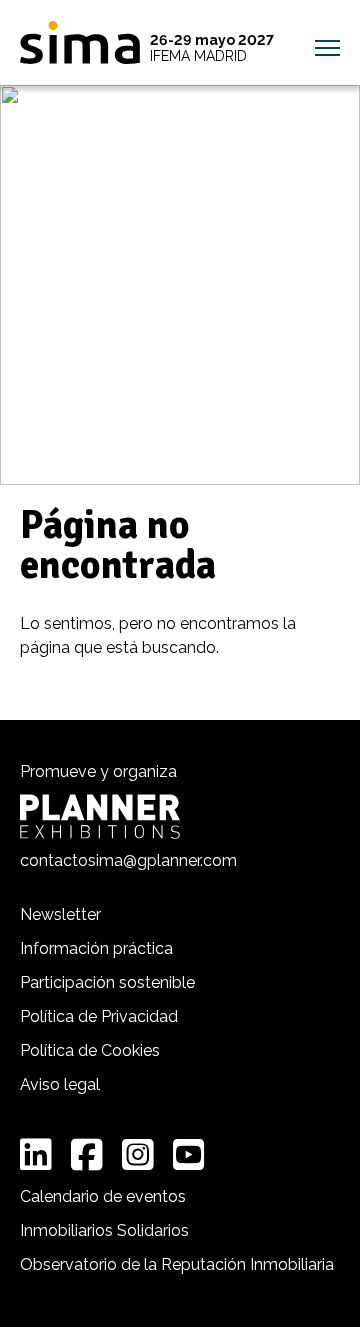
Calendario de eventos (103, 1196)
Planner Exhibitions (100, 816)
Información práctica (96, 948)
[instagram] (138, 1155)
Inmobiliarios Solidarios (104, 1230)
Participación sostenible (107, 982)
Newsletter (60, 914)
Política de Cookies (90, 1050)
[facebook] (87, 1155)
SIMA (80, 42)
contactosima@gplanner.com (128, 860)
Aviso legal (60, 1084)
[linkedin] (36, 1155)
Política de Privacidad (99, 1016)
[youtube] (189, 1155)
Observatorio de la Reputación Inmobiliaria (177, 1264)
